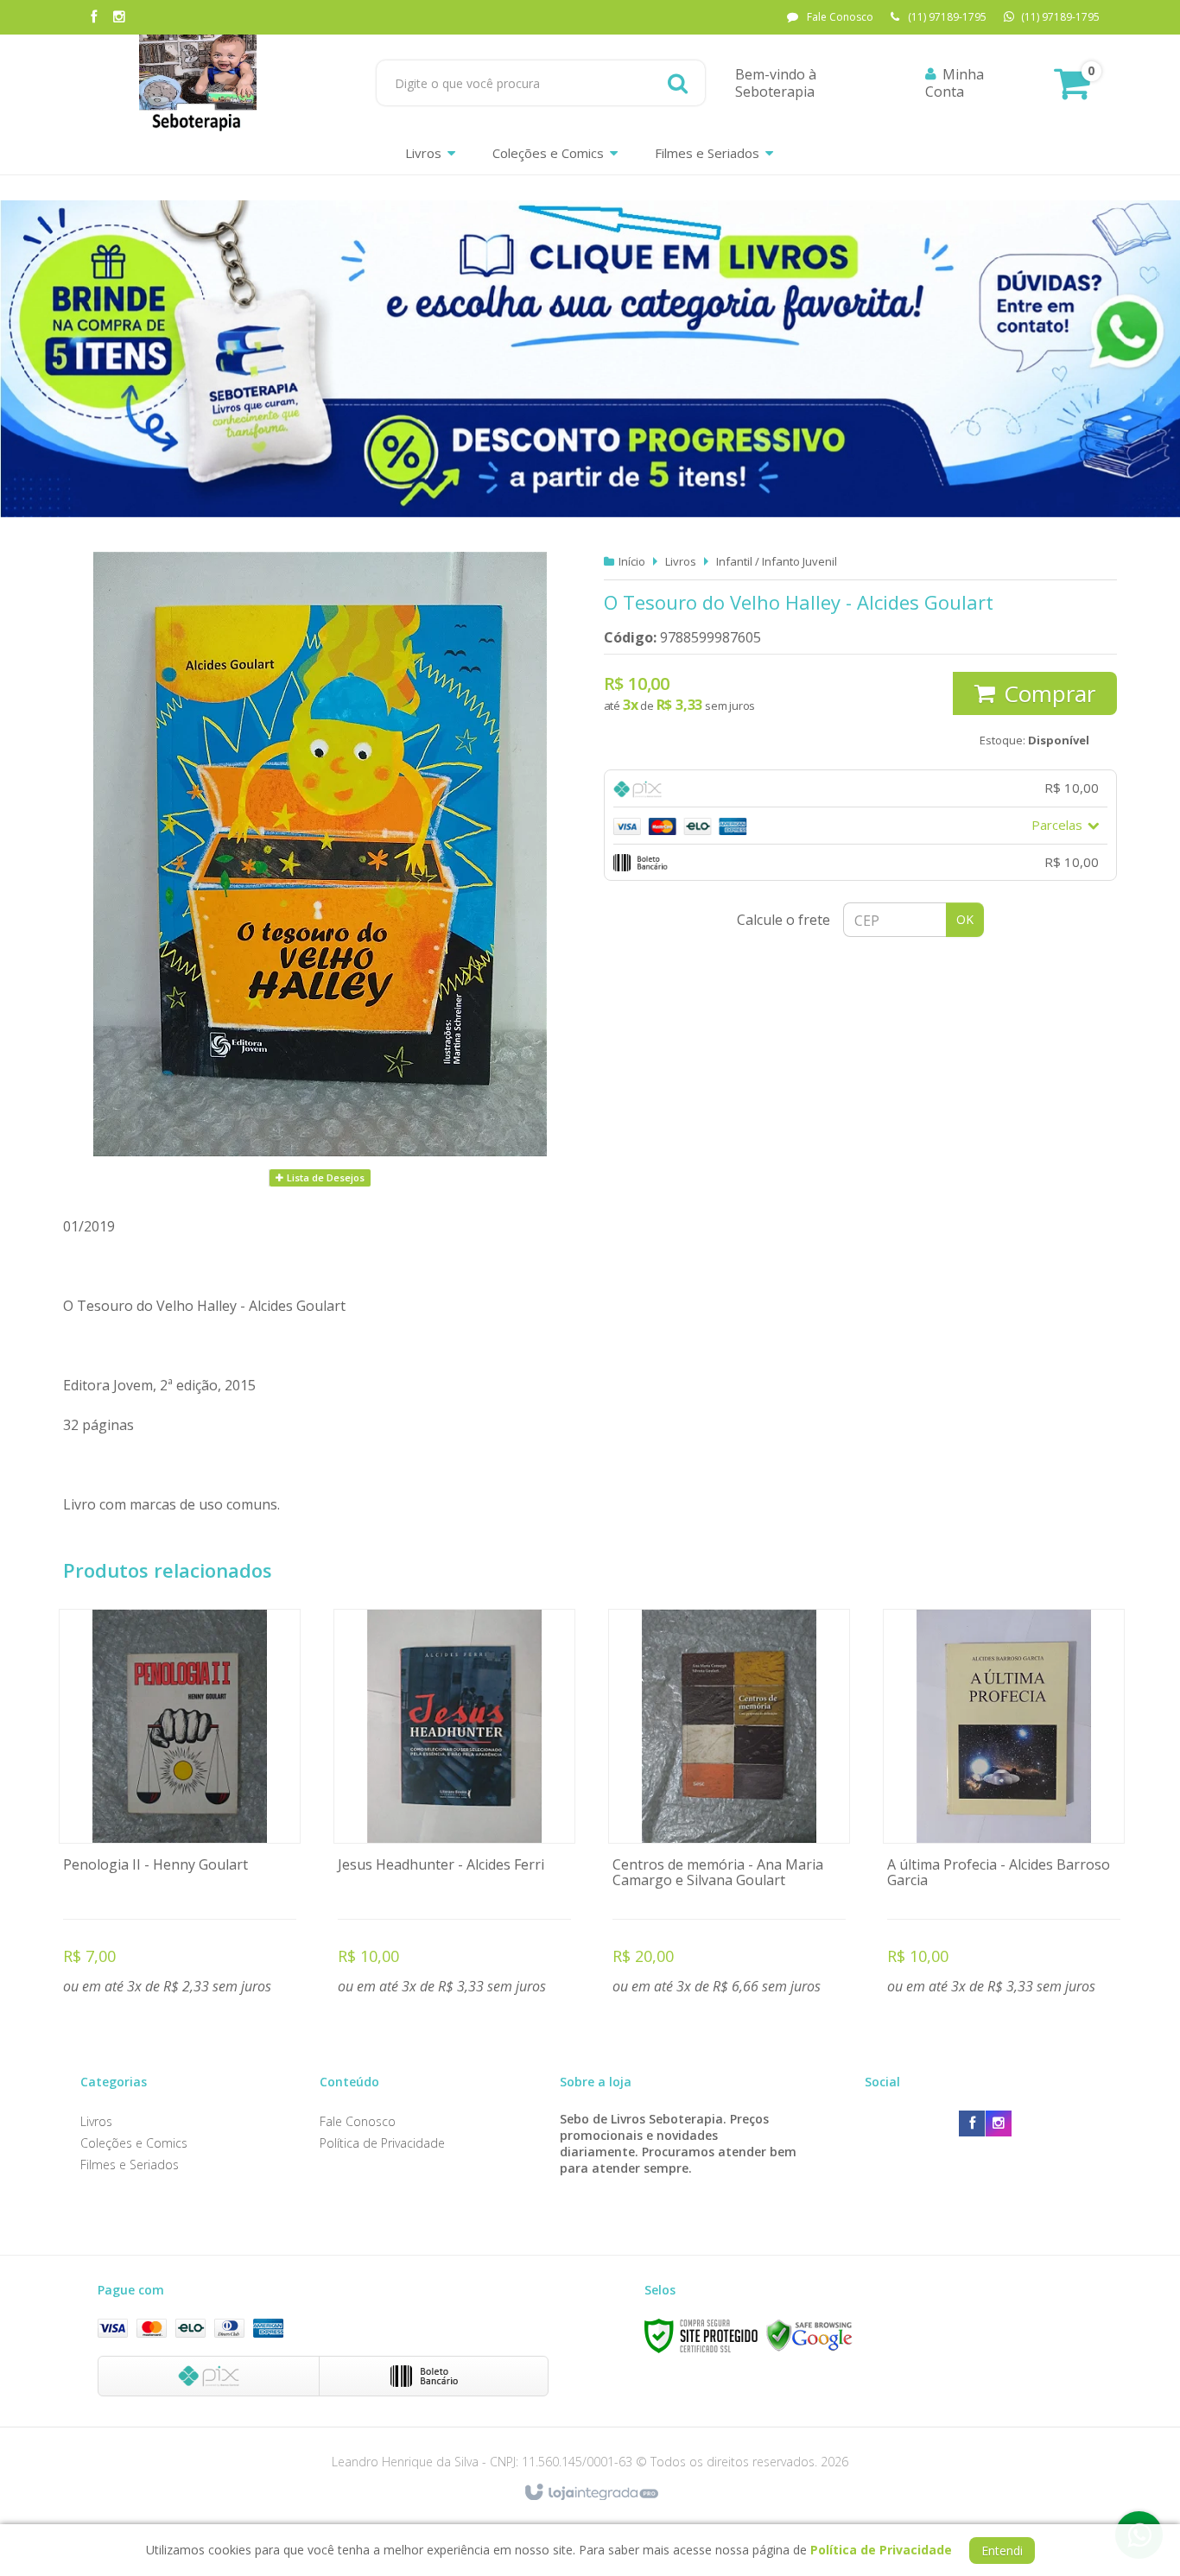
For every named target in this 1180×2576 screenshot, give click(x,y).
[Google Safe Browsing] (809, 2335)
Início (632, 561)
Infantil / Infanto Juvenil (777, 561)
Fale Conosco (840, 17)
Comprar (1050, 693)
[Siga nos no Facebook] (93, 18)
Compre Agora (180, 1805)
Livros (681, 561)
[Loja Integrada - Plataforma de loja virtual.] (590, 2493)
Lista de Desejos (324, 1177)
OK (965, 919)
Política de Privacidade (382, 2143)
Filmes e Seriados (130, 2165)
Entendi (1002, 2551)
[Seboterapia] (198, 83)
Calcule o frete (783, 920)
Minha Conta (955, 83)
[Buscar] (678, 83)
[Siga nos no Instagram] (119, 18)
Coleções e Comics (134, 2143)
